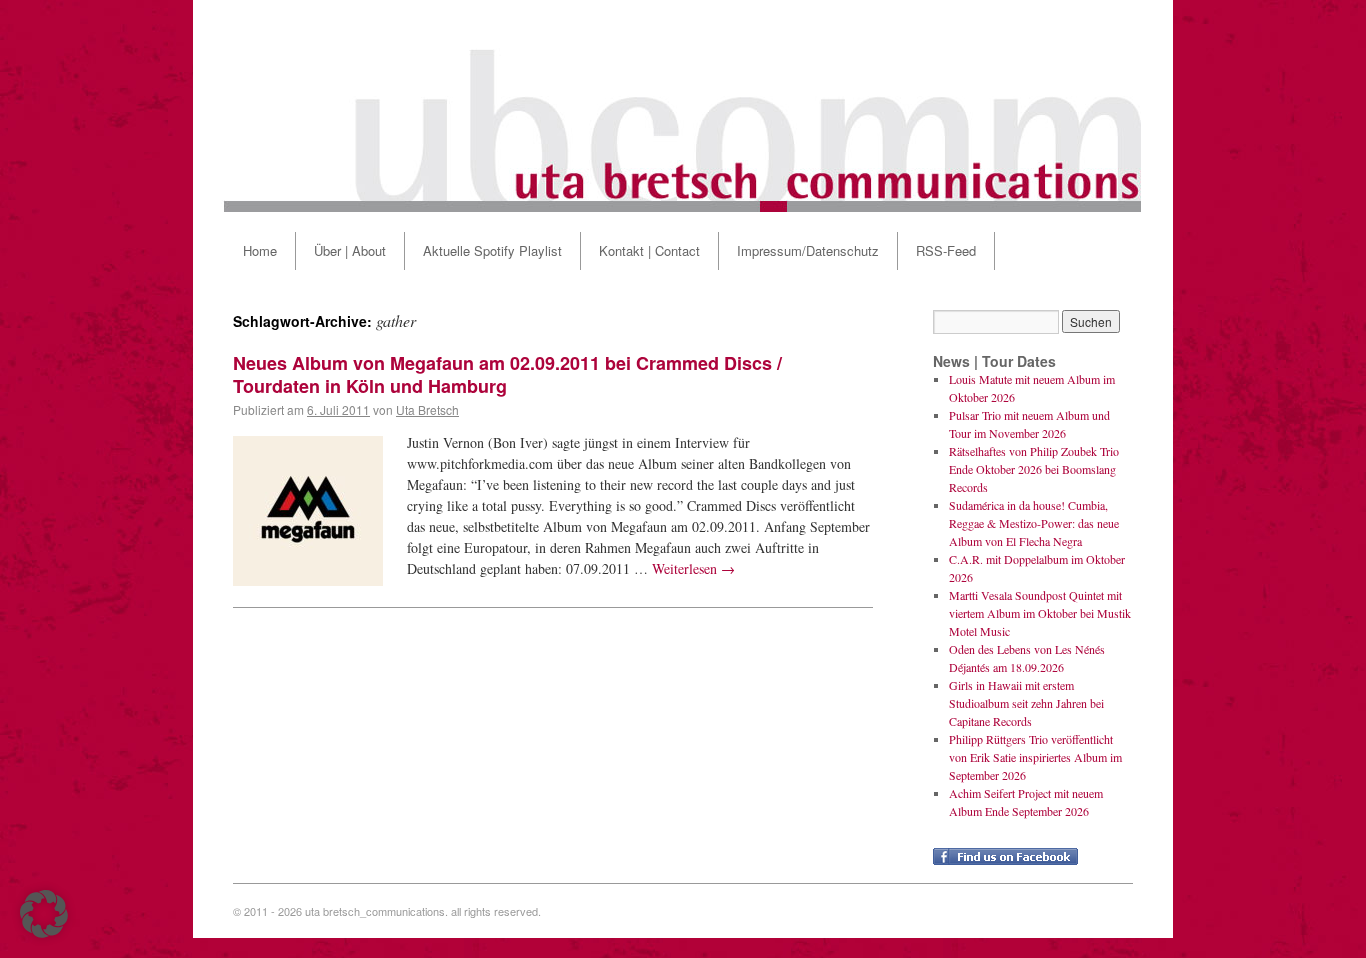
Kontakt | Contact (649, 250)
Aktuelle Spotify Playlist (492, 250)
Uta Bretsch (427, 409)
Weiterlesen (693, 568)
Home (260, 250)
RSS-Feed (946, 250)
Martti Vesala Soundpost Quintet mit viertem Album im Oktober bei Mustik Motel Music (1040, 613)
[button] (44, 914)
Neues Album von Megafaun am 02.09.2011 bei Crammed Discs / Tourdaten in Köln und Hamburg (507, 374)
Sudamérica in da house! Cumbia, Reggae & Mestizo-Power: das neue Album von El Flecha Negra (1034, 523)
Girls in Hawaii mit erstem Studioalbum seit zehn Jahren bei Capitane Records (1026, 703)
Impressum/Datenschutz (808, 250)
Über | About (350, 250)
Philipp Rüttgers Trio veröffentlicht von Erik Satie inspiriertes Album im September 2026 (1035, 757)
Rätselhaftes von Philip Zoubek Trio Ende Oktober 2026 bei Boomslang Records (1034, 469)
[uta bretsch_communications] (683, 106)
